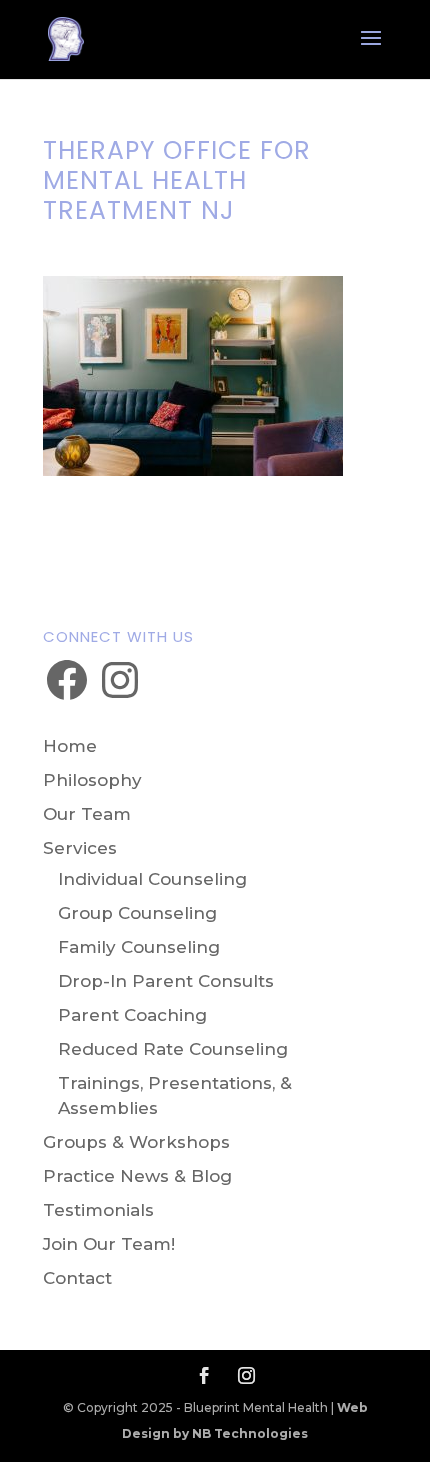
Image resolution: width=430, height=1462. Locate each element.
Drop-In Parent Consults (166, 981)
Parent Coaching (132, 1015)
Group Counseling (137, 913)
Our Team (87, 814)
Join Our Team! (109, 1244)
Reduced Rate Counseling (173, 1049)
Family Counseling (139, 947)
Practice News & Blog (137, 1176)
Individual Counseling (152, 879)
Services (80, 848)
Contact (77, 1278)
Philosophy (92, 780)
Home (70, 746)
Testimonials (98, 1210)
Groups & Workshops (136, 1142)
